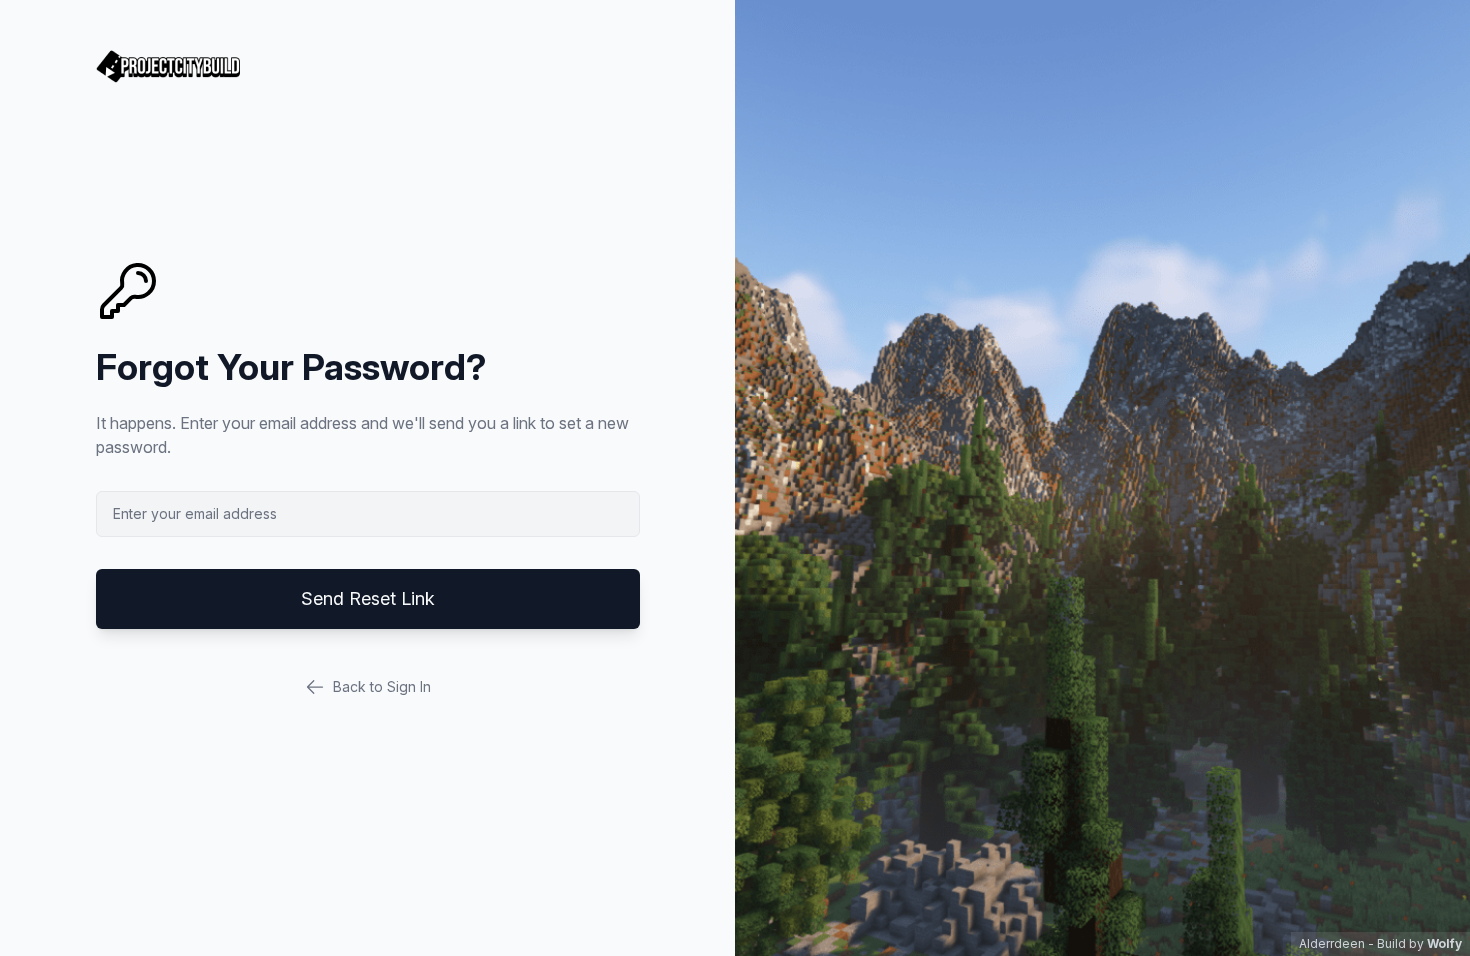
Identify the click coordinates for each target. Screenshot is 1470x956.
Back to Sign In (382, 686)
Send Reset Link (368, 598)
